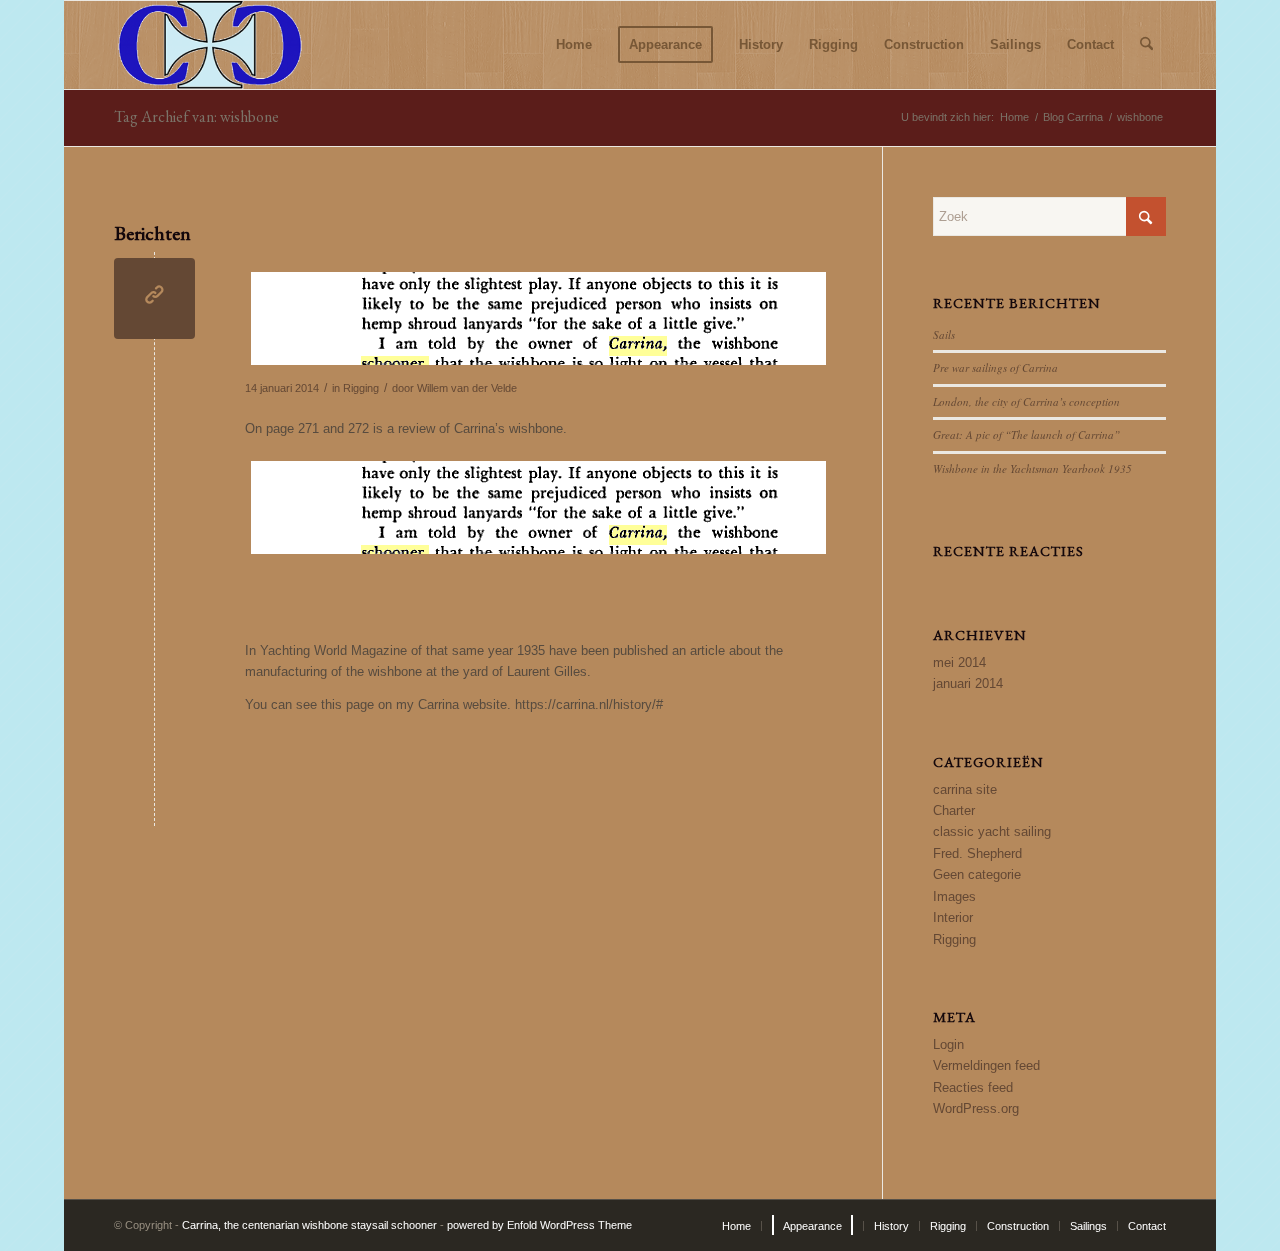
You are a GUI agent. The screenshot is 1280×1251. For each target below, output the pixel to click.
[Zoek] (1146, 45)
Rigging (361, 388)
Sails (944, 334)
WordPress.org (976, 1108)
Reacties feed (973, 1087)
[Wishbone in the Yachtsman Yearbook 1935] (154, 298)
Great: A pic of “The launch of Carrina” (1026, 434)
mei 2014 (959, 662)
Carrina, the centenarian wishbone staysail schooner (309, 1225)
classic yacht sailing (992, 831)
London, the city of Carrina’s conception (1026, 401)
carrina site (965, 789)
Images (954, 896)
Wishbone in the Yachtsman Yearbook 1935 (1032, 468)
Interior (953, 917)
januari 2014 (968, 683)
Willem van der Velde (467, 388)
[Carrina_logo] (210, 45)
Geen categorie (977, 874)
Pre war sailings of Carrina (995, 367)
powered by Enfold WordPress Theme (539, 1225)
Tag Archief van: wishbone (196, 116)
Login (948, 1044)
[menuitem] (574, 45)
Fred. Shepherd (977, 853)
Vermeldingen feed (986, 1065)
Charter (954, 810)
